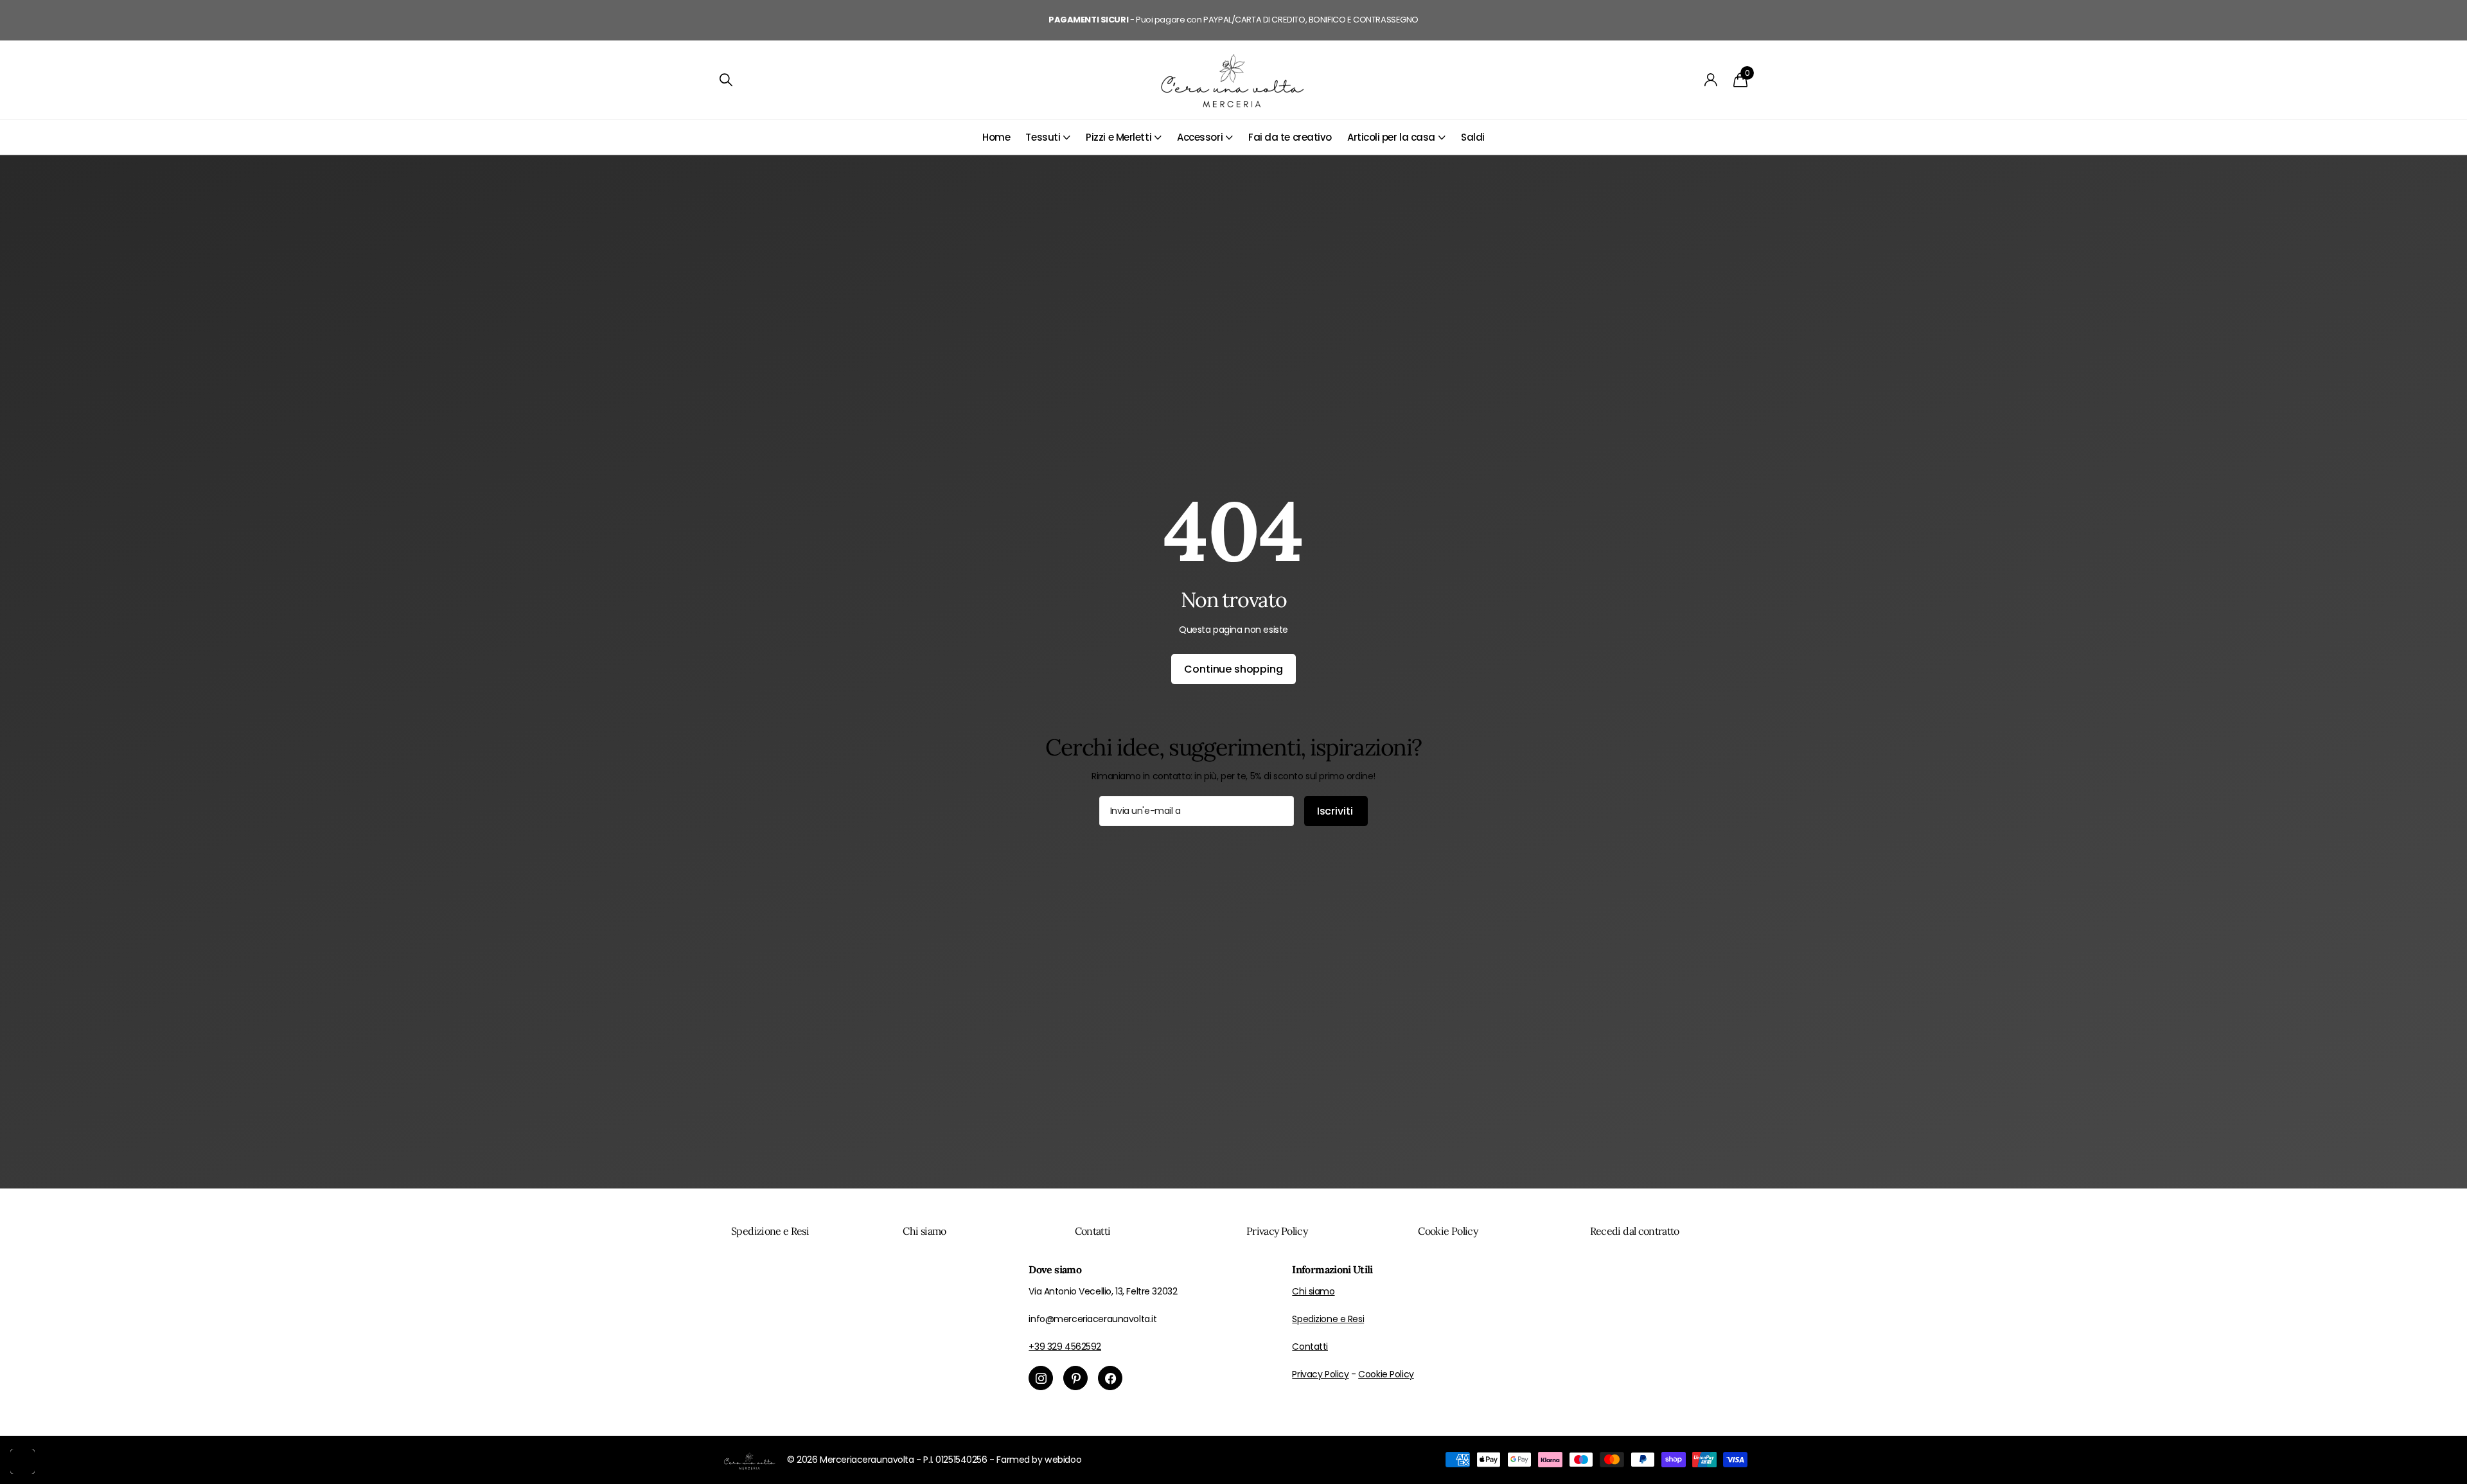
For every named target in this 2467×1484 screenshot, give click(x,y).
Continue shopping (1233, 669)
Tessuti (1043, 137)
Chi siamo (924, 1231)
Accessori (1200, 137)
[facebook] (1110, 1378)
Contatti (1093, 1231)
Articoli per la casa (1391, 137)
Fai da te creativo (1290, 137)
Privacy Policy (1277, 1231)
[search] (726, 80)
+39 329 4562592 (1065, 1347)
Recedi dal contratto (1635, 1231)
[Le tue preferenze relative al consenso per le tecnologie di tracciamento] (22, 1462)
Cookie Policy (1448, 1231)
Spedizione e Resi (770, 1231)
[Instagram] (1041, 1378)
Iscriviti (1336, 811)
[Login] (1711, 80)
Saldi (1473, 137)
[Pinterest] (1075, 1378)
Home (996, 137)
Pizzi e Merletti (1119, 137)
